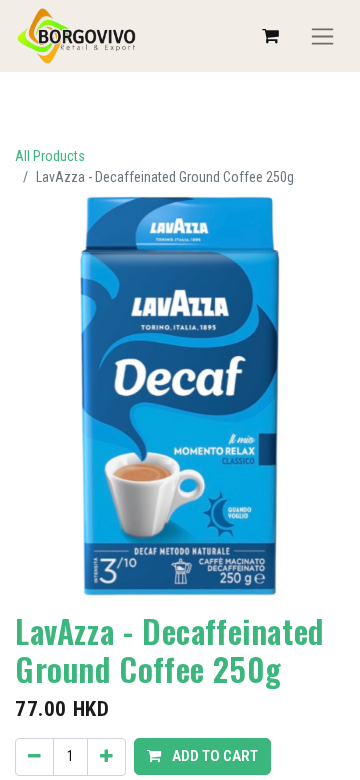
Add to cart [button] (213, 756)
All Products (50, 156)
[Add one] (106, 757)
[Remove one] (34, 757)
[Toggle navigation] (322, 36)
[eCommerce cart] (270, 36)
